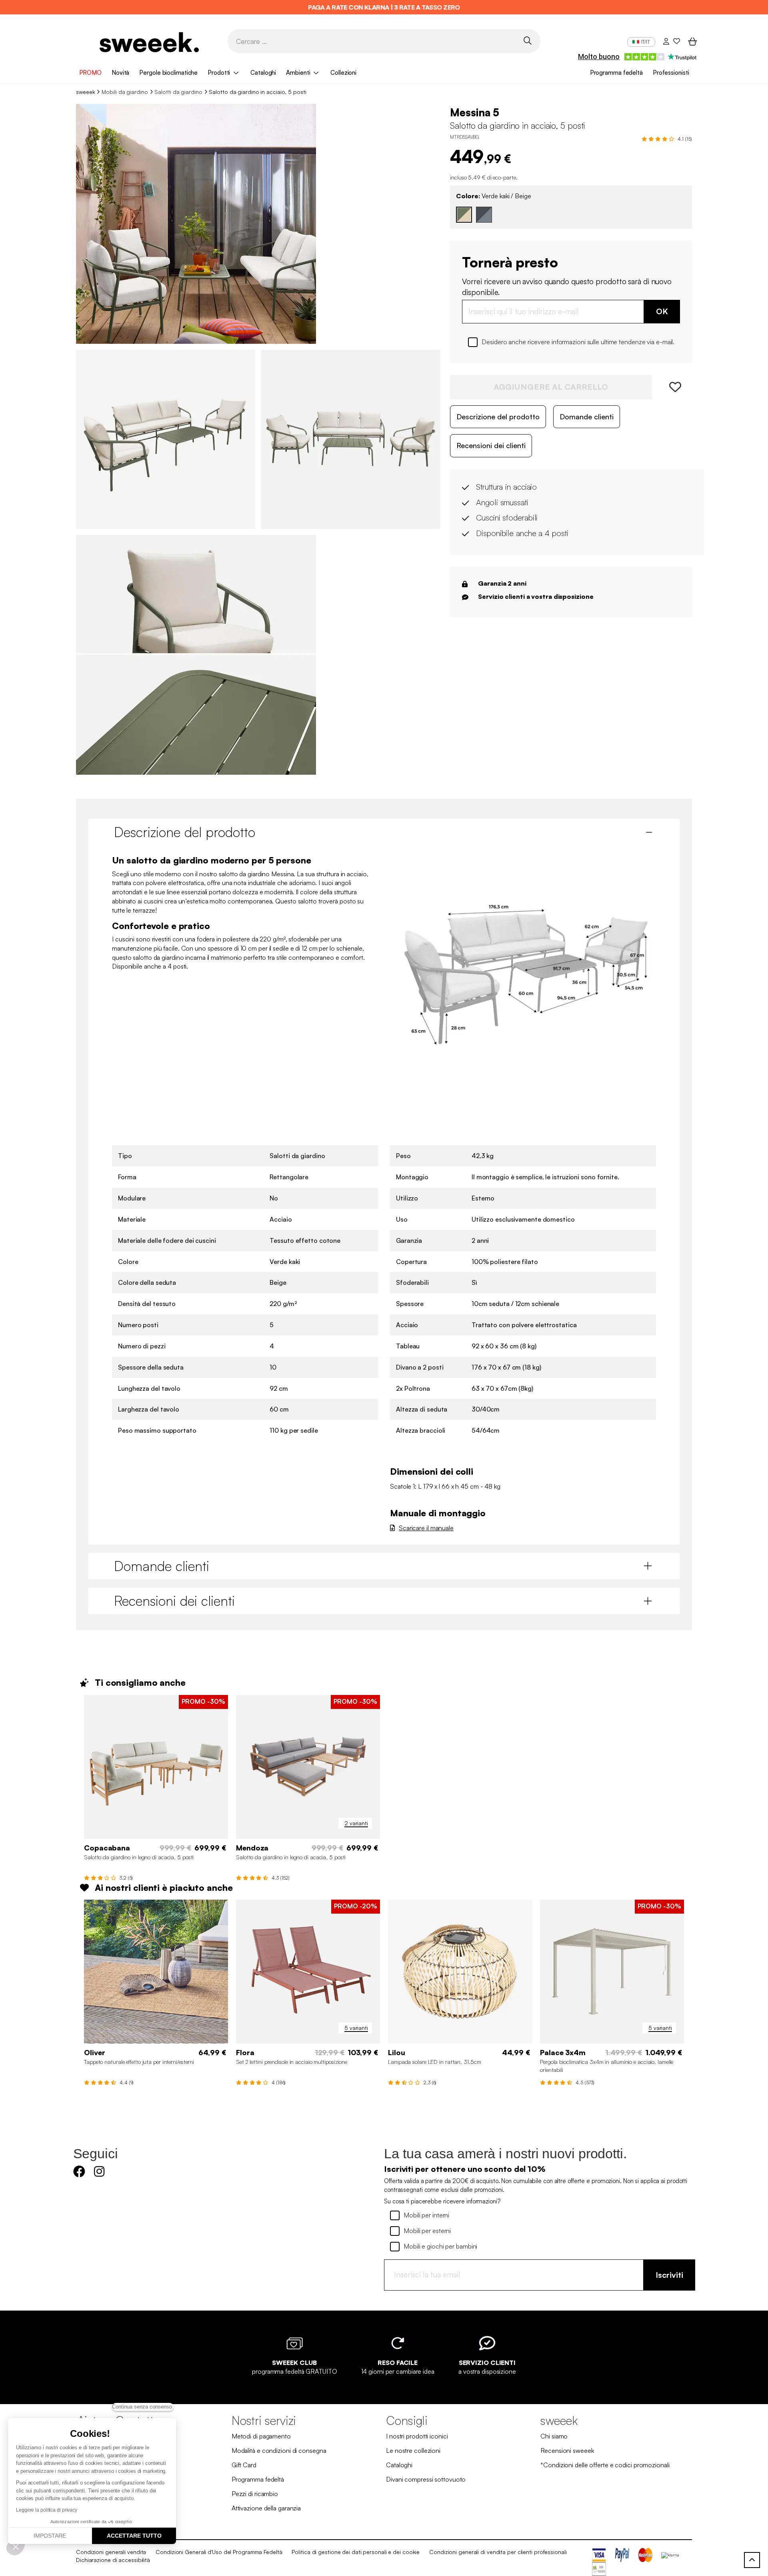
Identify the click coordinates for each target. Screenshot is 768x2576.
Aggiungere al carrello (551, 387)
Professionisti (671, 73)
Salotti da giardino (178, 92)
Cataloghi (263, 73)
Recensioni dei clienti (491, 445)
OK (662, 311)
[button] (16, 2546)
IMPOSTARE (50, 2536)
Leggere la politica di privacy (47, 2510)
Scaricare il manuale (426, 1528)
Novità (120, 73)
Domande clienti (587, 417)
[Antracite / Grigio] (484, 215)
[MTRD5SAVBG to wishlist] (672, 387)
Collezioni (343, 73)
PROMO (91, 73)
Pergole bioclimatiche (168, 73)
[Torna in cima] (752, 2560)
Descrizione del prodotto (498, 417)
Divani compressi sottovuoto (426, 2479)
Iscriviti (669, 2275)
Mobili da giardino (125, 92)
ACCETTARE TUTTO (134, 2536)
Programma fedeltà (616, 73)
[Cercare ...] (527, 41)
